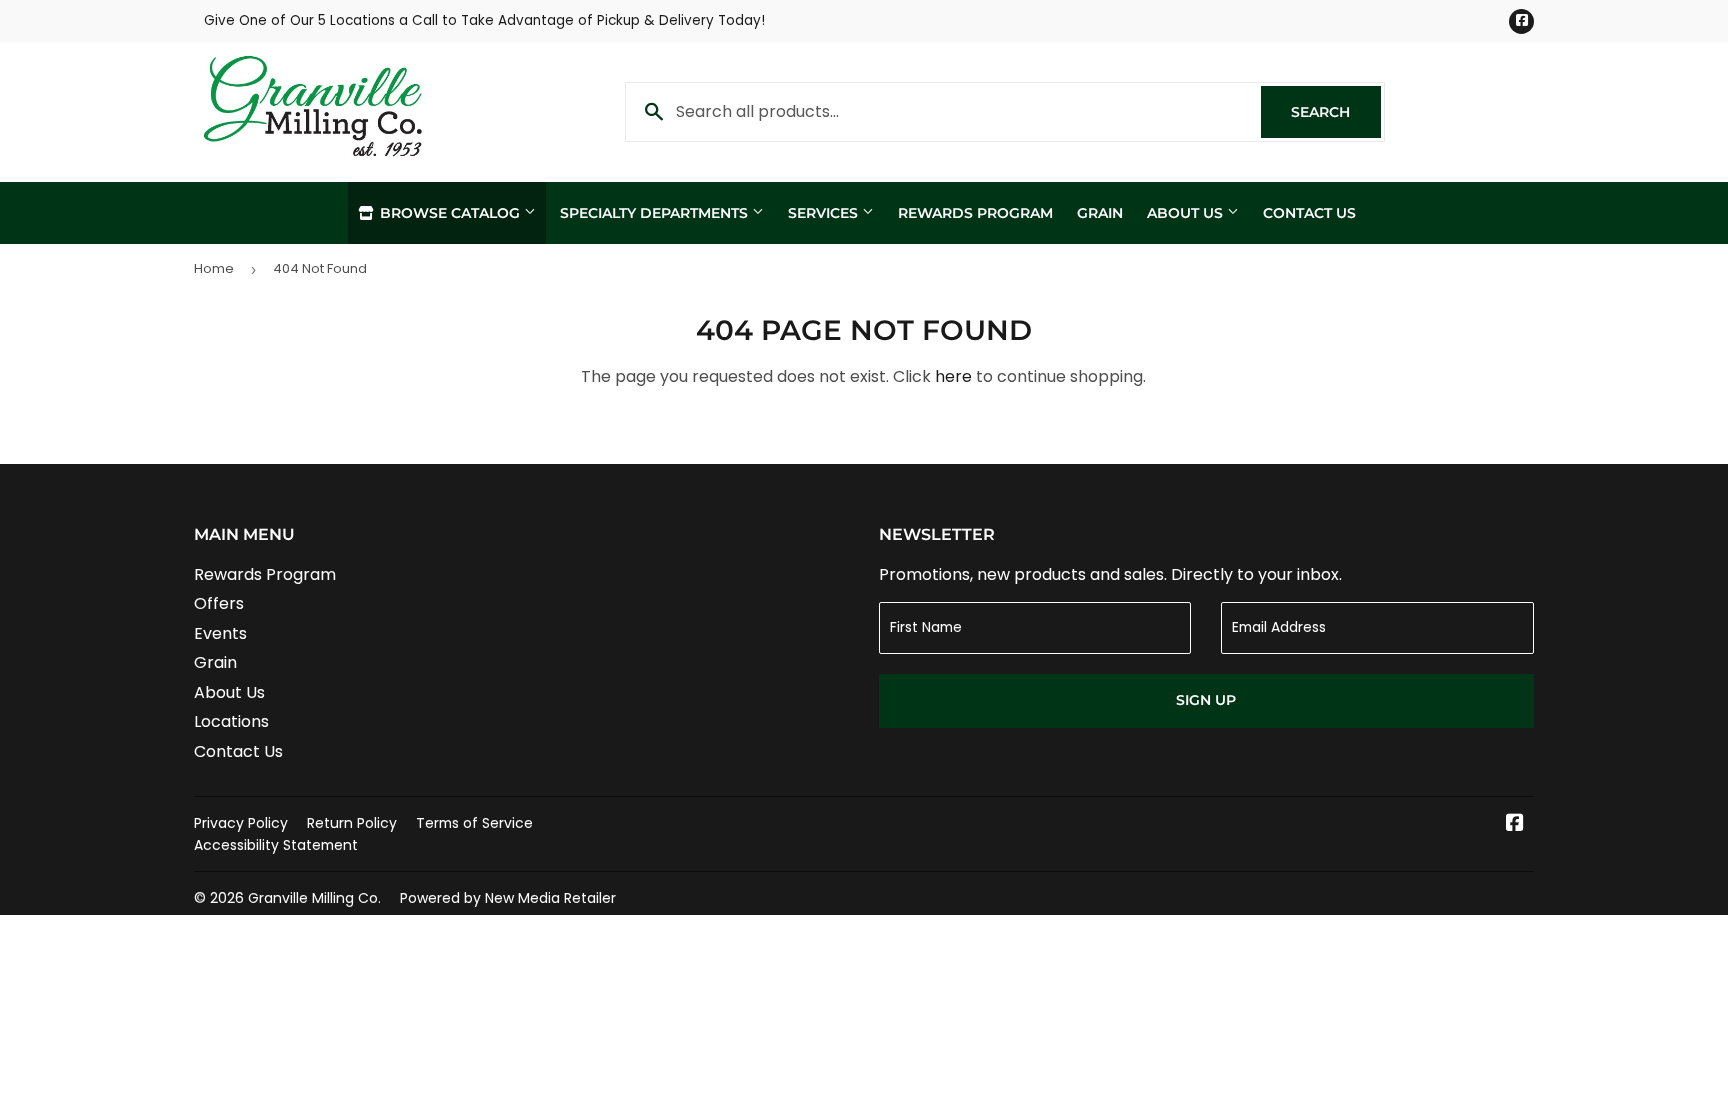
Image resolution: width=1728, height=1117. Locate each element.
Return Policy (352, 823)
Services (825, 213)
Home (214, 268)
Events (220, 633)
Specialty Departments (656, 213)
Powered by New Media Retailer (508, 898)
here (953, 376)
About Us (1187, 213)
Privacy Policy (241, 823)
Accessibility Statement (276, 845)
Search (1336, 112)
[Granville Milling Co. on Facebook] (1515, 824)
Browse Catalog (450, 213)
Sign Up (1206, 700)
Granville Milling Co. (314, 898)
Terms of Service (474, 823)
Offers (219, 603)
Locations (231, 721)
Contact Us (1309, 213)
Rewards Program (975, 213)
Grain (1100, 213)
